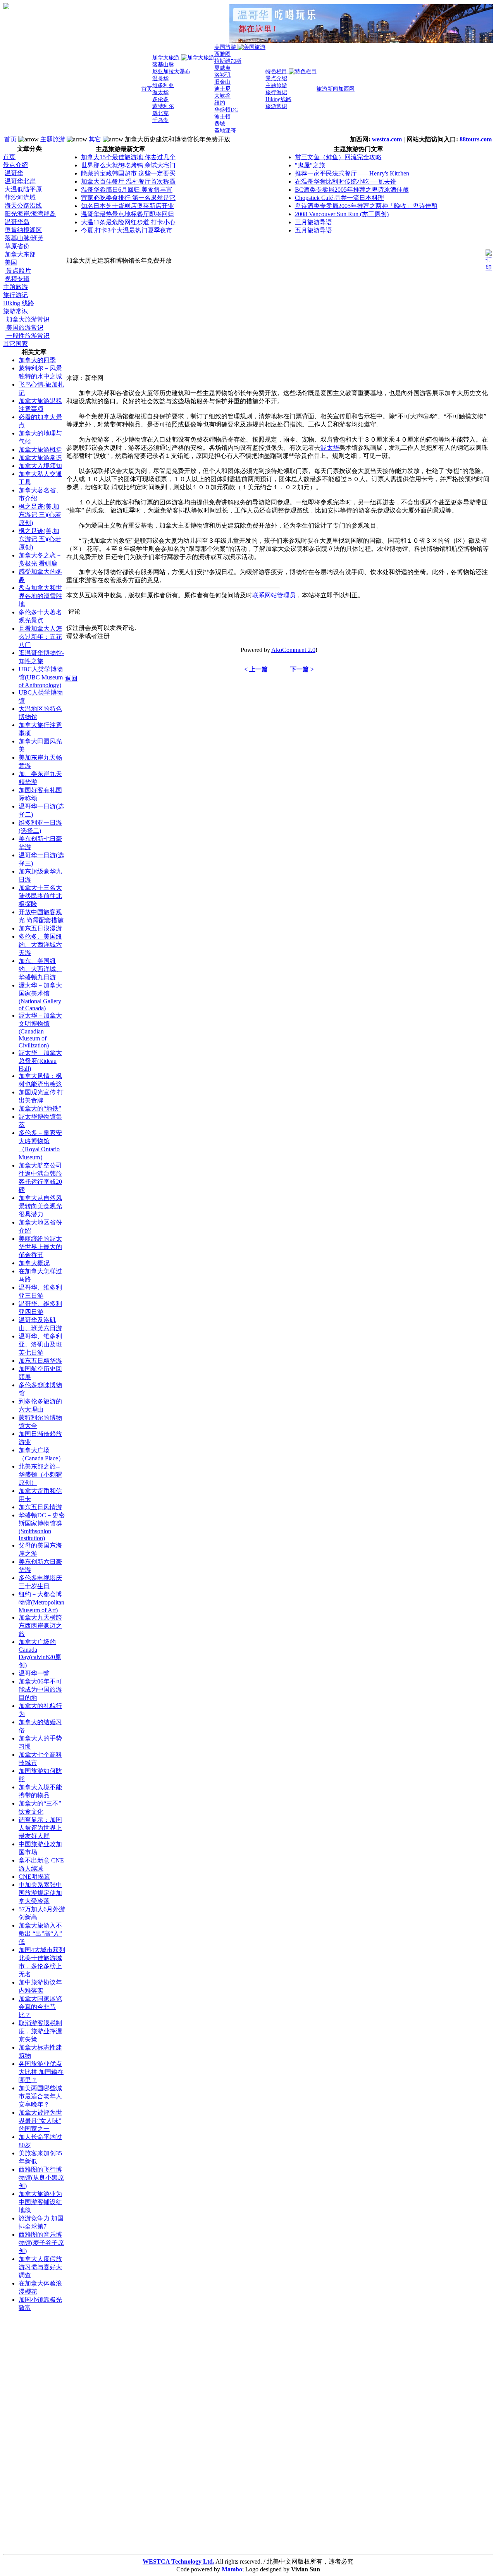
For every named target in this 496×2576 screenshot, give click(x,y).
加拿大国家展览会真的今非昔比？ (40, 2007)
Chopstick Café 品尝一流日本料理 (339, 198)
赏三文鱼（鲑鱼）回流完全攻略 (338, 157)
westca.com (387, 139)
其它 (95, 139)
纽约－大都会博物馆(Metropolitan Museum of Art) (41, 1602)
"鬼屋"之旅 (310, 165)
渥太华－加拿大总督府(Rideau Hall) (40, 1061)
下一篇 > (302, 669)
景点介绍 (15, 165)
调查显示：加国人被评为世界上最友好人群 (40, 1828)
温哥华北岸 (20, 181)
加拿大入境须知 (40, 466)
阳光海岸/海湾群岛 (30, 214)
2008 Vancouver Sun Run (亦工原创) (342, 214)
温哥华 (14, 173)
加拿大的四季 (37, 360)
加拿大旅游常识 (27, 319)
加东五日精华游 (40, 1361)
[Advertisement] (34, 2435)
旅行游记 (15, 295)
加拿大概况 (34, 1263)
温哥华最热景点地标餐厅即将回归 (127, 214)
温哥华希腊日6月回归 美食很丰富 (127, 190)
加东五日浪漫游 (40, 928)
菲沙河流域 (20, 197)
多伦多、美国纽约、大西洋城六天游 (40, 945)
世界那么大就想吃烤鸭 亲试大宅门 (128, 165)
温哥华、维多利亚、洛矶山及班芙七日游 (40, 1344)
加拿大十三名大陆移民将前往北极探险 (40, 896)
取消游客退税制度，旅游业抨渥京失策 (40, 2031)
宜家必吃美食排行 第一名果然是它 (128, 198)
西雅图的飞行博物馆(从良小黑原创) (41, 2178)
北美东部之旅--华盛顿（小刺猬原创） (40, 1475)
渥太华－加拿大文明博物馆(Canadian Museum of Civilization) (40, 1030)
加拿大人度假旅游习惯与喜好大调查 (40, 2267)
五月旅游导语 (313, 230)
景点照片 (18, 271)
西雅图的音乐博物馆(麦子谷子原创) (41, 2243)
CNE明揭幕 (34, 1877)
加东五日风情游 (40, 1507)
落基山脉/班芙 (24, 238)
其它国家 (15, 344)
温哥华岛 (17, 222)
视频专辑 (17, 279)
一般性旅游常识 (27, 336)
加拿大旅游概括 (40, 450)
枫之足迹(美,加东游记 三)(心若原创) (40, 515)
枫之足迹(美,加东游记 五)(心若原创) (40, 539)
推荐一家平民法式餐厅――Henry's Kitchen (352, 173)
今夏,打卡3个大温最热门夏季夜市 (127, 230)
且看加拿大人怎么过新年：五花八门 (40, 637)
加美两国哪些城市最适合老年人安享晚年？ (40, 2096)
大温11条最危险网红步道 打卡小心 (128, 222)
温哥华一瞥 (34, 1673)
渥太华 (330, 448)
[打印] (489, 259)
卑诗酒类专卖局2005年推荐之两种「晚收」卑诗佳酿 (366, 206)
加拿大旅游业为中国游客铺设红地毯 (40, 2202)
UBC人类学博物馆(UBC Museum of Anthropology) (41, 677)
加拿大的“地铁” (40, 1108)
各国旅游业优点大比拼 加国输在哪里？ (41, 2072)
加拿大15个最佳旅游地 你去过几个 (128, 157)
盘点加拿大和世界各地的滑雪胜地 (40, 596)
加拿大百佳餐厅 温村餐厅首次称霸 (128, 181)
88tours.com (476, 139)
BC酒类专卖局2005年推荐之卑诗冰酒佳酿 (352, 190)
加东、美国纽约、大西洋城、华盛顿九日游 (40, 969)
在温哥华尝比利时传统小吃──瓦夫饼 (346, 181)
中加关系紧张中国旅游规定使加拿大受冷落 (40, 1893)
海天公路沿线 (23, 205)
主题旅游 (53, 139)
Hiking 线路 (19, 303)
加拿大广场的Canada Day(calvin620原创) (40, 1653)
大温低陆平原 (23, 189)
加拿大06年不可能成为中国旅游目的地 (40, 1690)
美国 (11, 262)
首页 (10, 139)
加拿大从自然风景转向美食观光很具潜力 (40, 1206)
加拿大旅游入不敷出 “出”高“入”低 (40, 1934)
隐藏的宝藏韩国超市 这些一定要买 (128, 173)
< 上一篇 (256, 669)
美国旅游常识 (24, 328)
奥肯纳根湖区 (23, 230)
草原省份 (17, 246)
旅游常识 (15, 311)
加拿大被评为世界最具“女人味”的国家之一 (40, 2121)
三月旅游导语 (313, 222)
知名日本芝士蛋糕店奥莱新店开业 (127, 206)
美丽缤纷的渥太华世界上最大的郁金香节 (40, 1247)
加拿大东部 (20, 254)
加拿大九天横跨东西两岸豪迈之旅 (40, 1626)
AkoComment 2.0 (293, 650)
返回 (71, 678)
